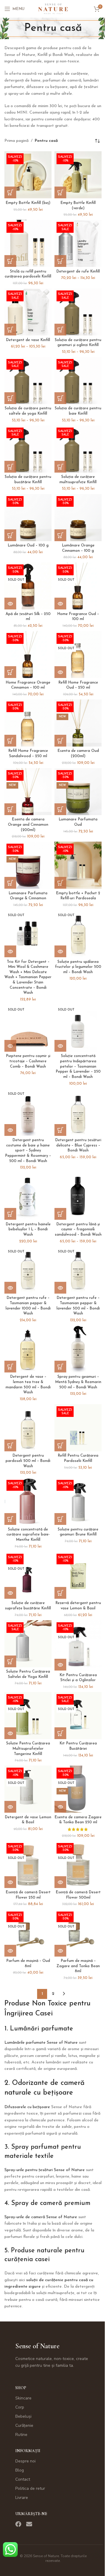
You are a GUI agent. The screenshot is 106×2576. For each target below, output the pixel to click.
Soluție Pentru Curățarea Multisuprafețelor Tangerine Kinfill (28, 1749)
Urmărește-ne (31, 2514)
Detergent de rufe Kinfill (78, 272)
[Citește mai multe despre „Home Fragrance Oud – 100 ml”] (60, 604)
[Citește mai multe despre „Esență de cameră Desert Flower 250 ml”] (10, 1882)
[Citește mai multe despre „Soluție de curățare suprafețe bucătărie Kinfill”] (10, 1593)
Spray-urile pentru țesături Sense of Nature (45, 2170)
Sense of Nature (37, 2346)
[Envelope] (29, 2524)
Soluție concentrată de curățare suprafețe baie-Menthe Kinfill (28, 1535)
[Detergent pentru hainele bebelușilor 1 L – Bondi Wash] (28, 1196)
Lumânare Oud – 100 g (28, 546)
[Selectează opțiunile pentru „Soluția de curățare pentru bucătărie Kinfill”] (10, 467)
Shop (21, 2388)
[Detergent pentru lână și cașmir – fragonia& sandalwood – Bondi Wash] (78, 1196)
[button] (10, 192)
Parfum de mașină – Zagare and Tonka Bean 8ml (78, 1966)
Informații (28, 2451)
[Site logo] (53, 9)
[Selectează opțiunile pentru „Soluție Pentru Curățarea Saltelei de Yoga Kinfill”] (10, 1661)
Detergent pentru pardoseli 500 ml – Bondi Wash (28, 1461)
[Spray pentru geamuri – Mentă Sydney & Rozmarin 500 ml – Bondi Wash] (78, 1349)
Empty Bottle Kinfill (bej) (28, 203)
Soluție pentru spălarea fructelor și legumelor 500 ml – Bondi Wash (78, 967)
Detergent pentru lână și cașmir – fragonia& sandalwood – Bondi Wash (78, 1230)
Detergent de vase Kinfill (28, 340)
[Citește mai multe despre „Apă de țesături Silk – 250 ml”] (10, 604)
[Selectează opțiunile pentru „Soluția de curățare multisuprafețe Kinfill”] (60, 467)
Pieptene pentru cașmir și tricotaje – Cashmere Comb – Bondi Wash (28, 1061)
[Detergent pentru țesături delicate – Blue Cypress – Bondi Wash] (78, 1112)
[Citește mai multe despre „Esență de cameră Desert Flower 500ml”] (60, 1882)
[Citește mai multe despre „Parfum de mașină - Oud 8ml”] (10, 1951)
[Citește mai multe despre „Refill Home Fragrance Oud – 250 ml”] (60, 672)
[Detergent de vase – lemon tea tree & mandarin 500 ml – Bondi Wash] (28, 1349)
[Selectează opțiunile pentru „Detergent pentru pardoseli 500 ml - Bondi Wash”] (10, 1445)
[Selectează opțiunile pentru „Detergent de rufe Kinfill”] (60, 261)
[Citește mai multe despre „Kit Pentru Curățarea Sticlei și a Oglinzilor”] (60, 1665)
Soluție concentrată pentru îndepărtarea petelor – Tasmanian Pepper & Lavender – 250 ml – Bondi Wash (78, 1067)
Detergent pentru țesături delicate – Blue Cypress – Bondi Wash (78, 1145)
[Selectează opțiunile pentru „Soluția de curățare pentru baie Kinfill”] (60, 398)
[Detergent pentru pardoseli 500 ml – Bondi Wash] (28, 1428)
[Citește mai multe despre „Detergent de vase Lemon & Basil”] (10, 1807)
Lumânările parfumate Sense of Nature (41, 2043)
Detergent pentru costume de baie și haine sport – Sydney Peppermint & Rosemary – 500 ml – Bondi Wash (28, 1151)
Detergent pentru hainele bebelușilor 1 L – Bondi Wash (28, 1230)
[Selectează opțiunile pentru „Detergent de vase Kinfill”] (10, 330)
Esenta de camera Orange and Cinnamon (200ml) (28, 825)
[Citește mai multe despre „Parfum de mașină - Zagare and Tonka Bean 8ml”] (60, 1951)
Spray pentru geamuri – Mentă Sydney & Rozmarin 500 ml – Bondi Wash (78, 1382)
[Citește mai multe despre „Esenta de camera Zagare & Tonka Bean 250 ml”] (60, 1807)
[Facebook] (18, 2524)
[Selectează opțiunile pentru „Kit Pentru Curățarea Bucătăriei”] (60, 1733)
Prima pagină (16, 141)
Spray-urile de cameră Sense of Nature (41, 2217)
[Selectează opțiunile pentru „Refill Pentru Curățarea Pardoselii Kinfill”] (60, 1445)
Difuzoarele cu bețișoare (27, 2107)
